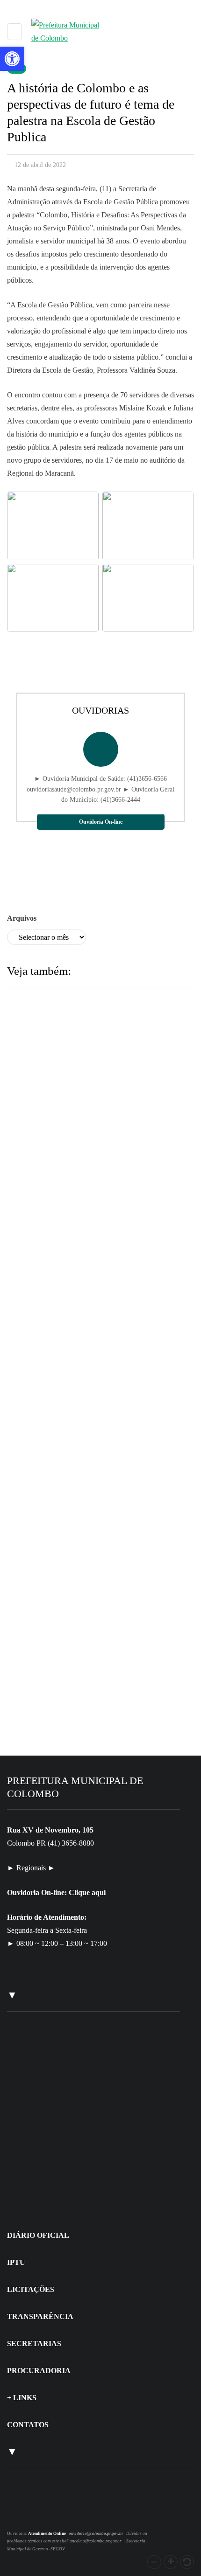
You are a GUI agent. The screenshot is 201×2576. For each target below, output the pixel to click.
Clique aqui (87, 1892)
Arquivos (22, 918)
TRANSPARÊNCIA (40, 2316)
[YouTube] (42, 2513)
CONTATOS (28, 2425)
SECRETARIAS (34, 2343)
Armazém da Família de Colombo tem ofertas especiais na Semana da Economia (94, 1713)
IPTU (16, 2262)
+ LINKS (22, 2398)
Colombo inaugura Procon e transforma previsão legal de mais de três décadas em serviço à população (97, 1463)
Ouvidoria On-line (101, 822)
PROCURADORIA (39, 2371)
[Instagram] (20, 2513)
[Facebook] (32, 2513)
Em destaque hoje (71, 1401)
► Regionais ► (31, 1868)
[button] (154, 2562)
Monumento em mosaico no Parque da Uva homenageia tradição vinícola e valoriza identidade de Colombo (94, 1213)
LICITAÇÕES (31, 2289)
